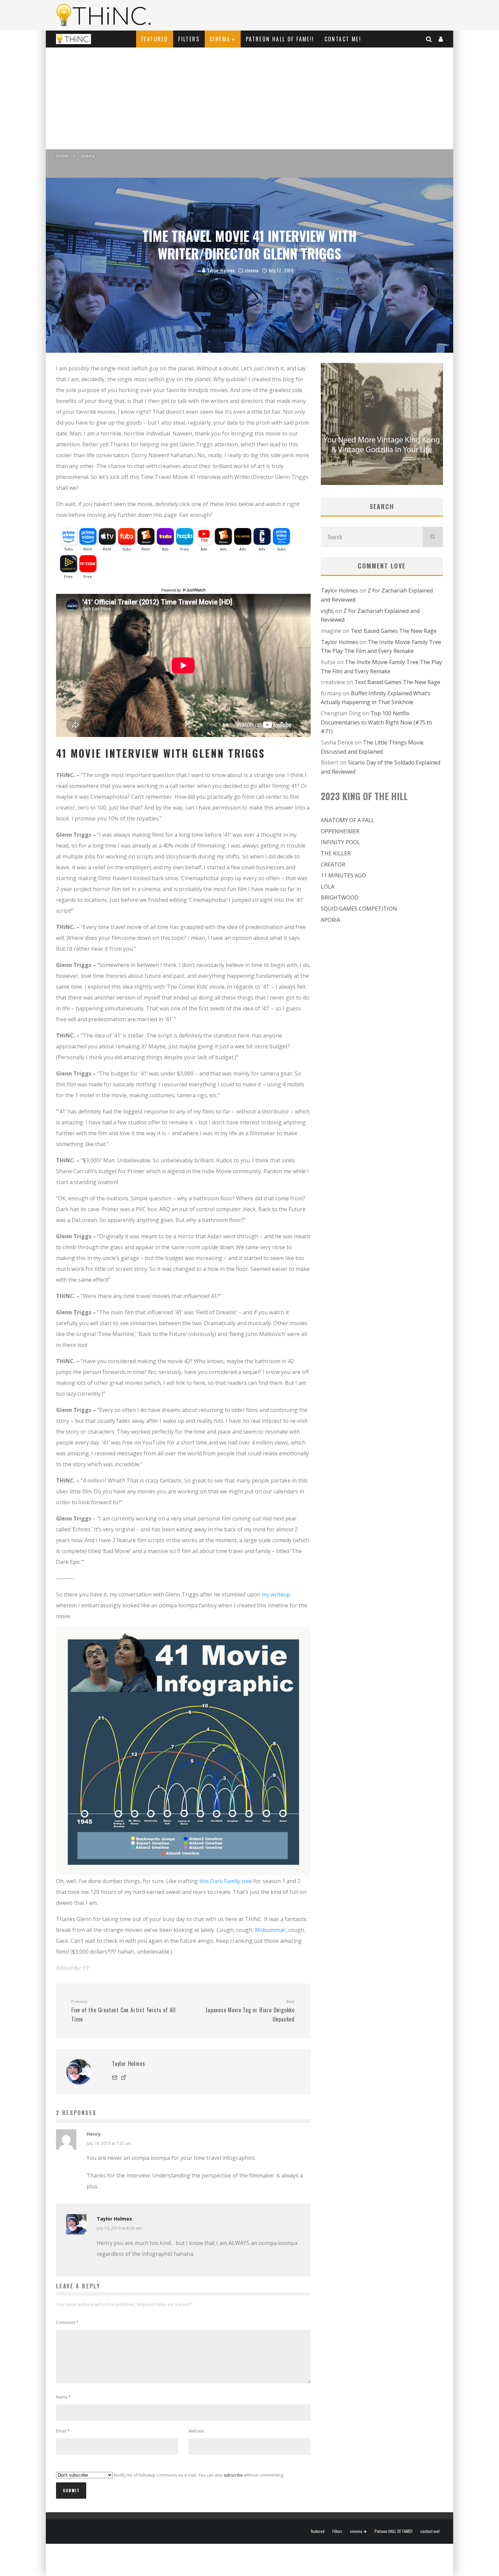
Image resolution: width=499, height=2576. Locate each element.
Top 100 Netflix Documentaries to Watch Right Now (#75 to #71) (376, 722)
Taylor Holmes (220, 270)
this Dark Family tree (226, 1881)
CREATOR (333, 865)
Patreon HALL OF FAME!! (280, 39)
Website (196, 2431)
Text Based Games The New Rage (394, 631)
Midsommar (270, 1930)
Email (63, 2431)
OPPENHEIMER (340, 831)
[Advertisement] (249, 98)
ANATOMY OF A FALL (348, 820)
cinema (220, 39)
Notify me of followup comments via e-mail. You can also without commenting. (198, 2475)
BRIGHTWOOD (340, 897)
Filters (189, 39)
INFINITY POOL (340, 842)
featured (155, 39)
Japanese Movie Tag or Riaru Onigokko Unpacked (250, 2011)
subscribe (233, 2475)
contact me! (343, 39)
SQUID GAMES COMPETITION (359, 909)
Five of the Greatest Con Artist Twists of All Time (124, 2011)
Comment (67, 2322)
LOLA (328, 887)
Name (63, 2397)
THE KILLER (336, 853)
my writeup (276, 1594)
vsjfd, (327, 611)
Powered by (172, 590)
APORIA (330, 920)
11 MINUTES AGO (343, 875)
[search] (433, 537)
